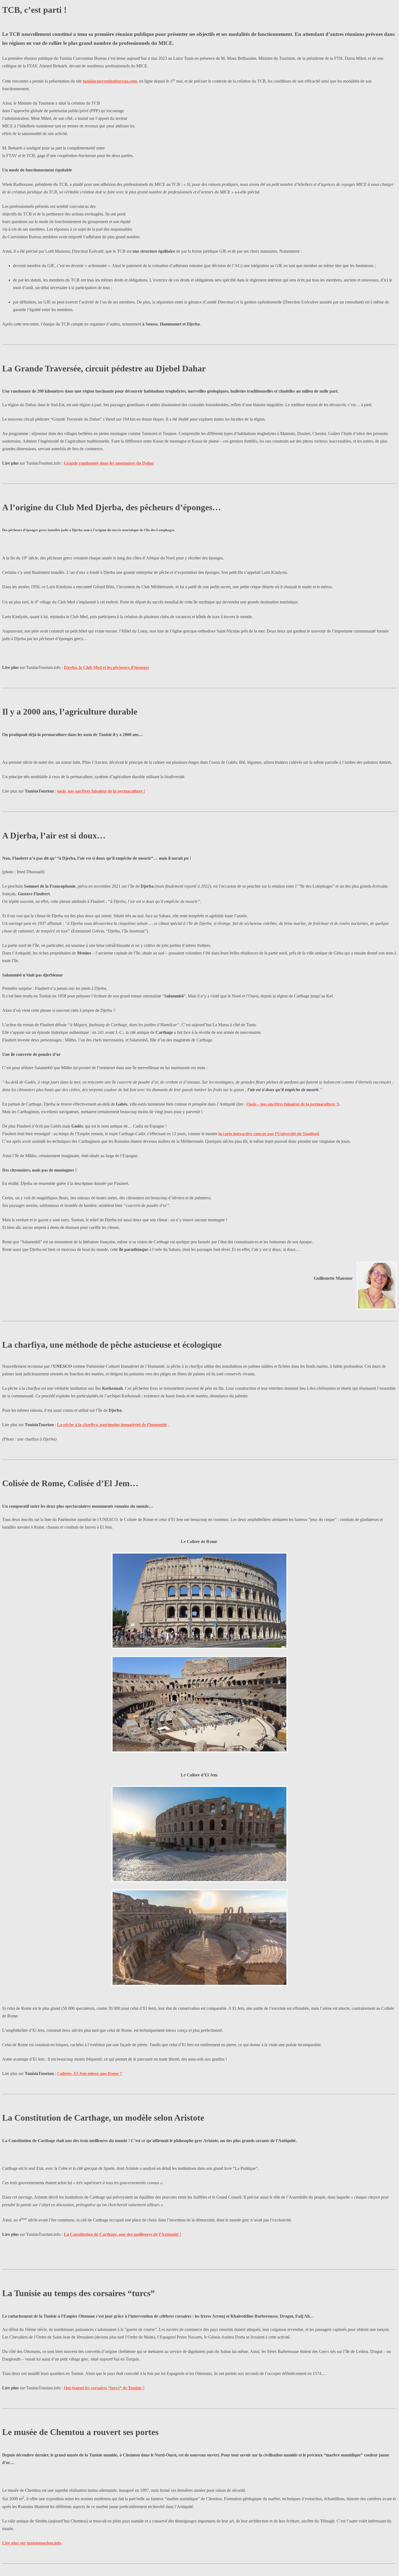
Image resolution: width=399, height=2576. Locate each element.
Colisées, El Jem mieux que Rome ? (89, 2073)
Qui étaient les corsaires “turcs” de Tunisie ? (104, 2388)
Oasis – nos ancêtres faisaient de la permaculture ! (292, 1104)
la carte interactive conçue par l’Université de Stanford (269, 1134)
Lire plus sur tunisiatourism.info (32, 2543)
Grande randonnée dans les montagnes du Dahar (109, 463)
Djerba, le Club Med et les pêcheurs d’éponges (106, 667)
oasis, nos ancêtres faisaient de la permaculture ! (101, 791)
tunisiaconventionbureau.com (110, 81)
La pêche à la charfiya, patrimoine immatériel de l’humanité (112, 1425)
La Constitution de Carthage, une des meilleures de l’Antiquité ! (122, 2234)
